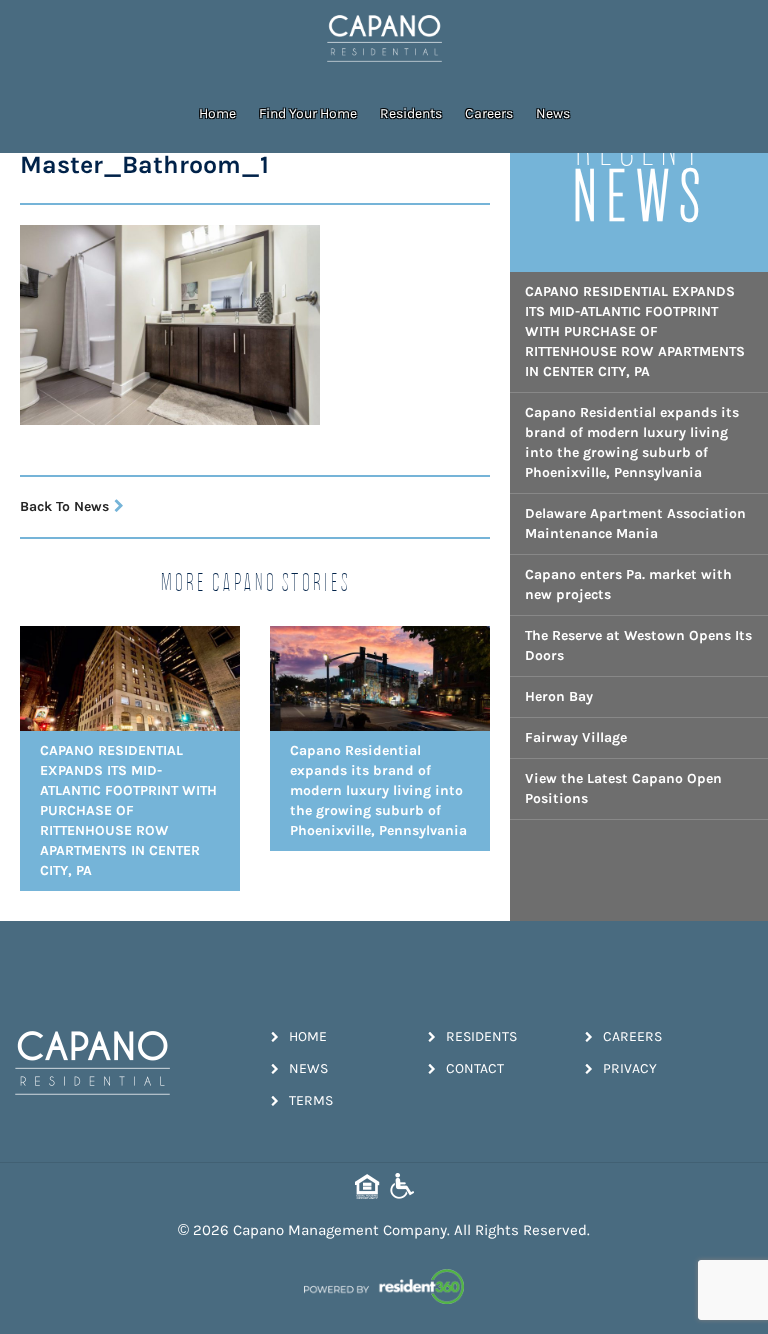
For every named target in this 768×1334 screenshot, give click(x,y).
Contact (475, 1068)
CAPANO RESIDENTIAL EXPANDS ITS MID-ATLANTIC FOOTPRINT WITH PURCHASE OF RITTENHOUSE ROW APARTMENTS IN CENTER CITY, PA (635, 331)
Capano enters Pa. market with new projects (628, 584)
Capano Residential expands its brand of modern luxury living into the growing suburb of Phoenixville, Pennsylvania (632, 442)
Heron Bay (559, 696)
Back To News (64, 506)
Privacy (630, 1068)
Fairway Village (576, 737)
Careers (489, 113)
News (553, 113)
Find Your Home (308, 113)
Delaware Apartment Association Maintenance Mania (635, 523)
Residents (411, 113)
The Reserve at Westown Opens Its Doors (638, 645)
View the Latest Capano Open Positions (623, 788)
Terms (311, 1100)
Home (217, 113)
